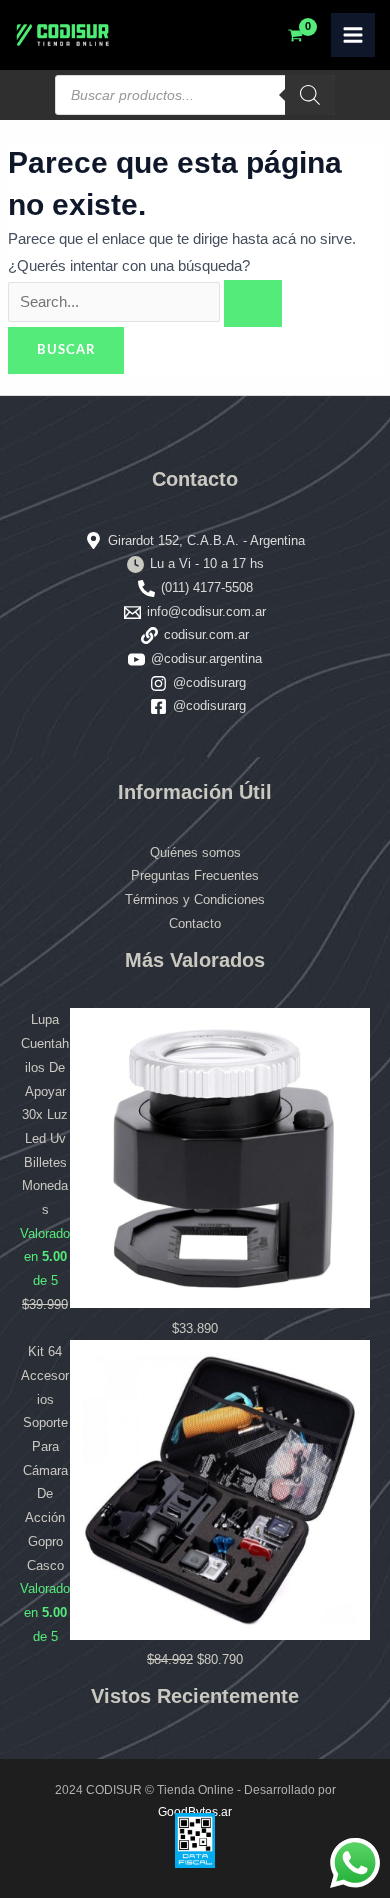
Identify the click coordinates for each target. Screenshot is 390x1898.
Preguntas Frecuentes (195, 875)
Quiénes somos (195, 852)
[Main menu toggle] (353, 35)
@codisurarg (209, 682)
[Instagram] (158, 683)
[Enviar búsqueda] (253, 303)
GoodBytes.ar (195, 1812)
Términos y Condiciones (195, 899)
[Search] (310, 95)
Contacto (195, 923)
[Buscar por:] (145, 302)
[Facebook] (158, 706)
